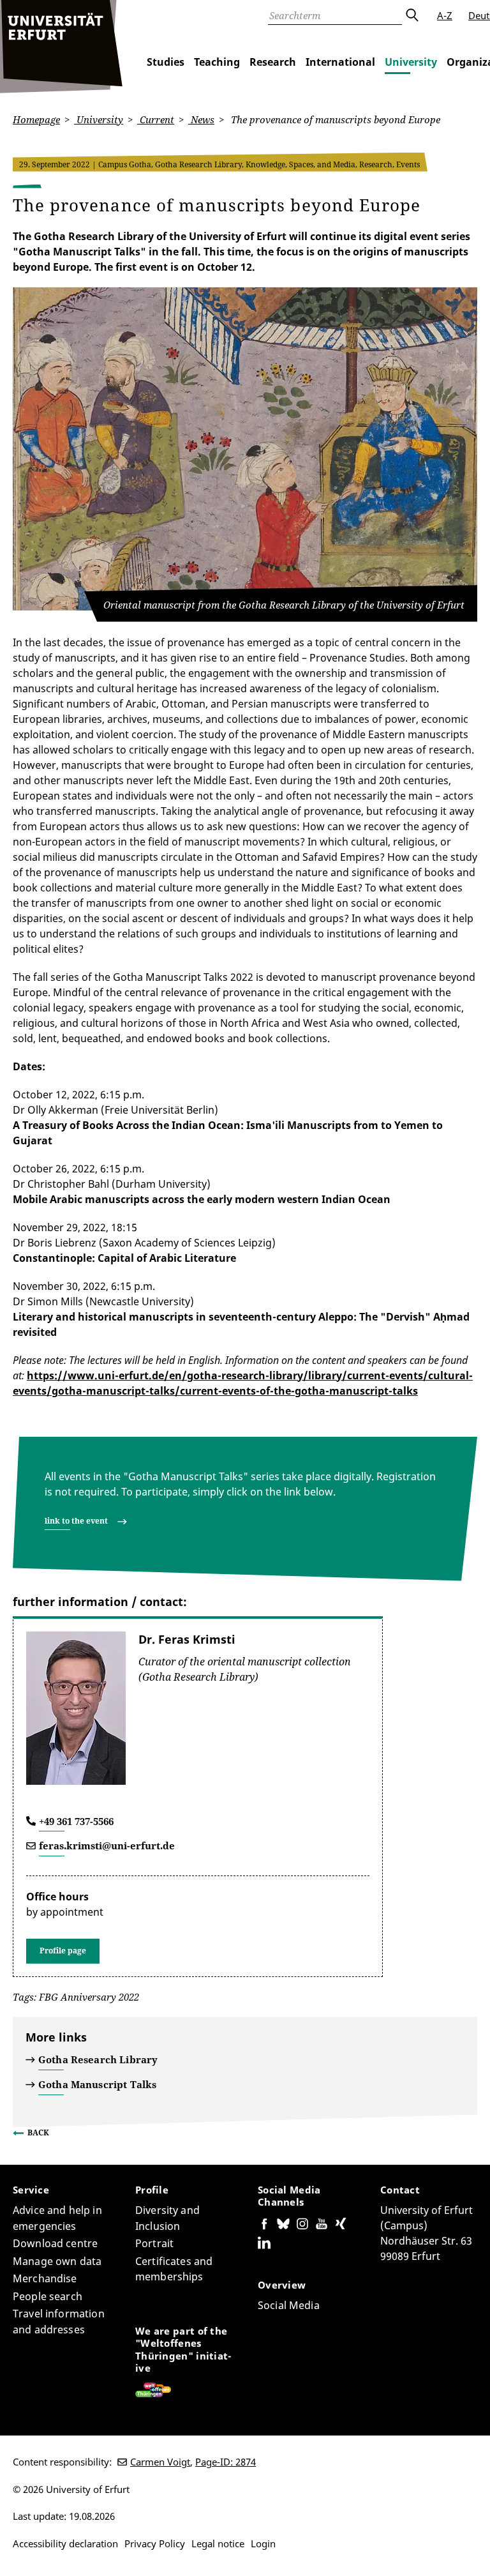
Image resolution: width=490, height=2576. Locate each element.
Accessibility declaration (65, 2543)
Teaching (217, 62)
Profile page (63, 1951)
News (201, 119)
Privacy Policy (155, 2543)
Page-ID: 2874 (226, 2462)
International (340, 62)
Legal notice (218, 2543)
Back (38, 2133)
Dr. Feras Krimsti (187, 1639)
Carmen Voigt (160, 2462)
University (411, 62)
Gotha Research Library (98, 2059)
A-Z (445, 15)
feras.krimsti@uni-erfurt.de (107, 1845)
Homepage (36, 119)
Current (156, 119)
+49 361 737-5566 (76, 1821)
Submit (412, 15)
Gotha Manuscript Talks (97, 2084)
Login (263, 2543)
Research (273, 62)
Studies (166, 62)
